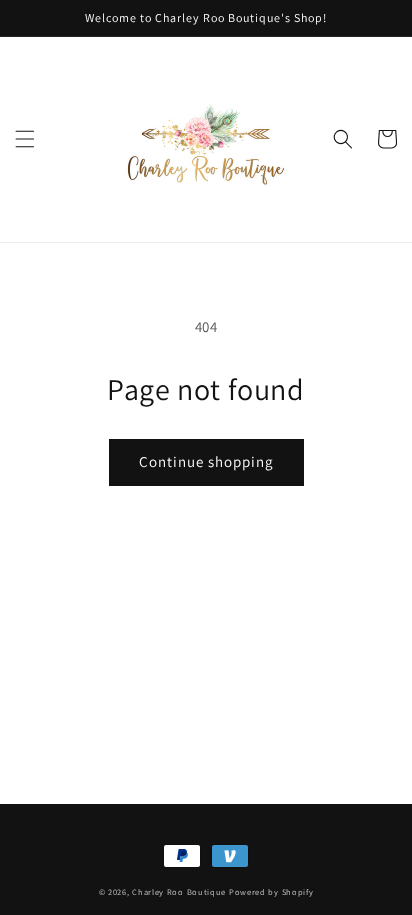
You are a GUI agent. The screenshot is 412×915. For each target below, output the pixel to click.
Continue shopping (206, 461)
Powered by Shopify (271, 891)
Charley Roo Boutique (179, 891)
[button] (25, 139)
